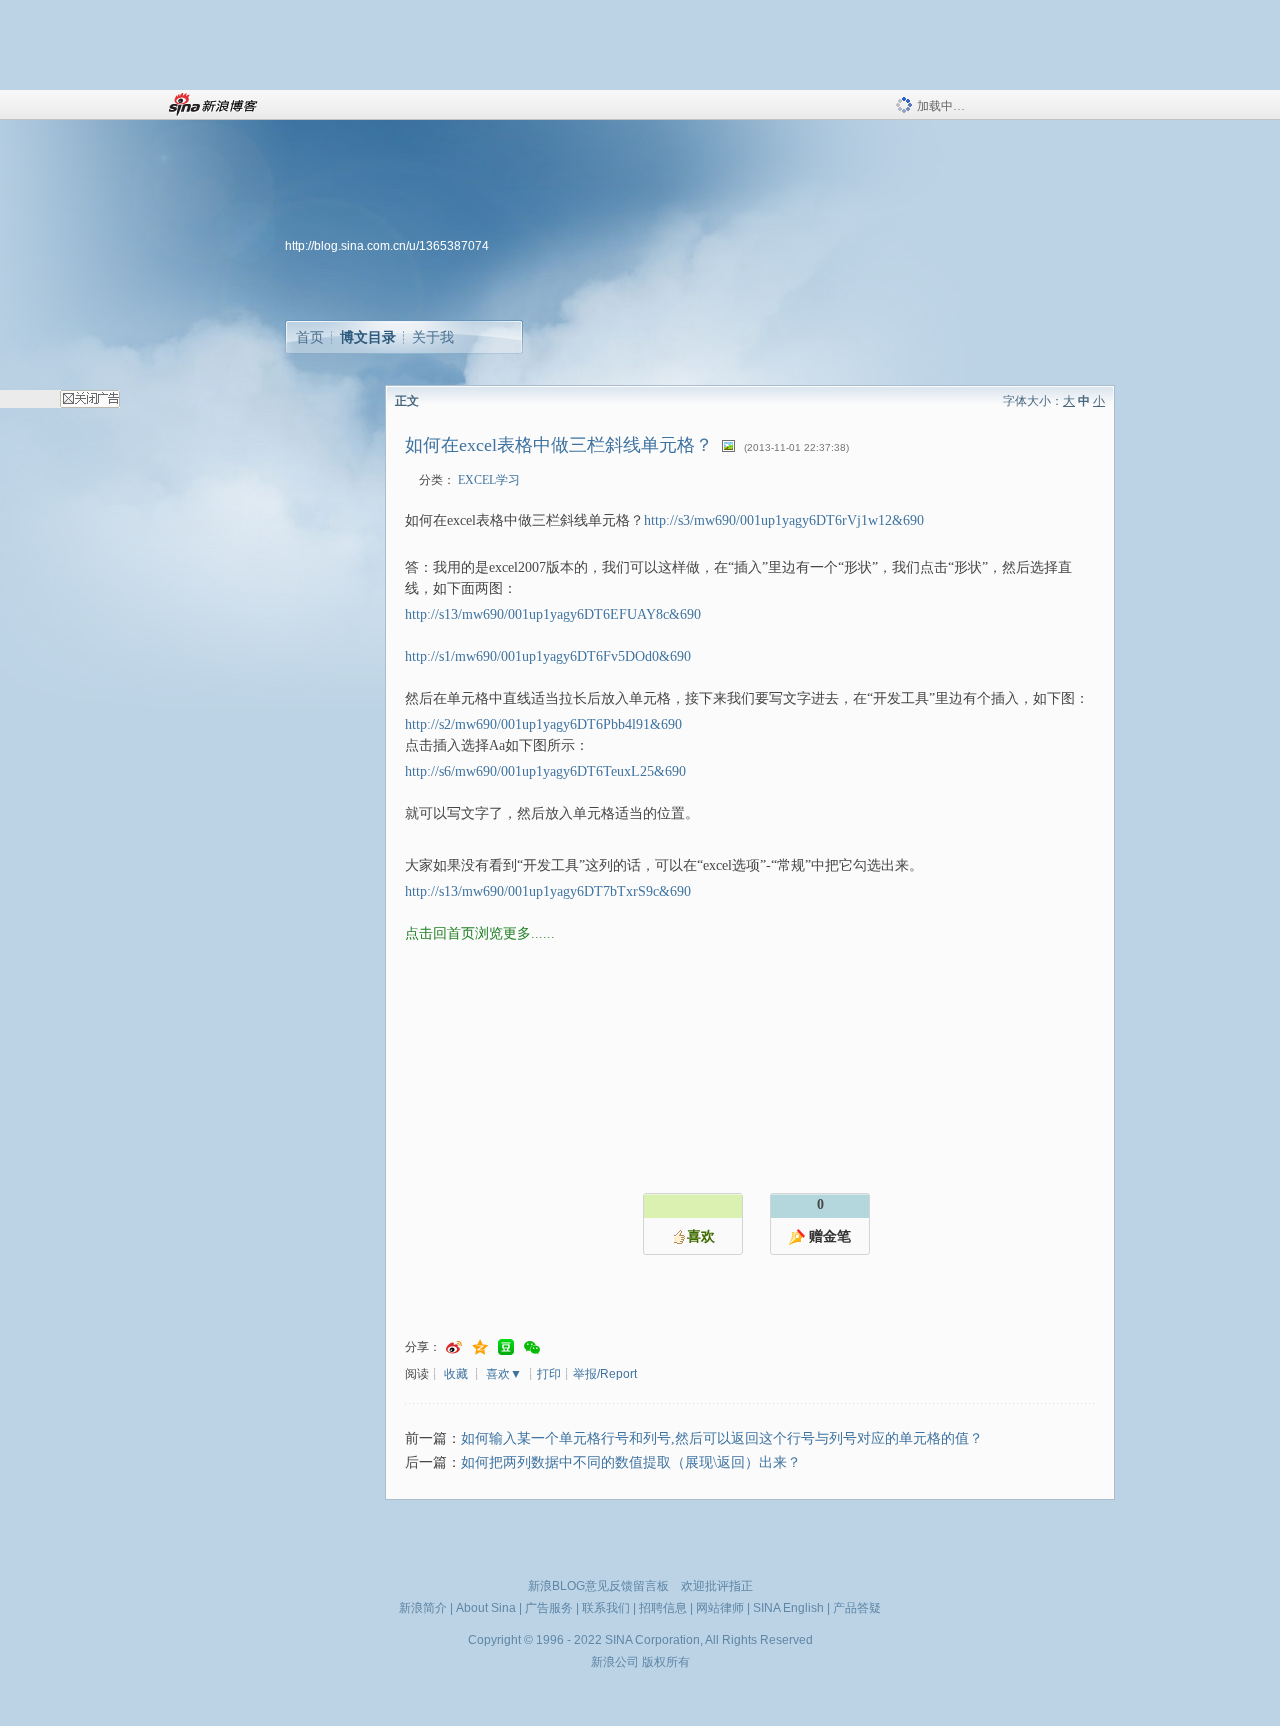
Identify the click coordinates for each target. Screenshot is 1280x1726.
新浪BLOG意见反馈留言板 (598, 1586)
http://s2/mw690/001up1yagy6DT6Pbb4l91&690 (543, 724)
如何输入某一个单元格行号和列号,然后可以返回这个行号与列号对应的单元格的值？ (722, 1438)
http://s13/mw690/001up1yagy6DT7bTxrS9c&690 (548, 891)
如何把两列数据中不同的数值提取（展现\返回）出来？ (631, 1462)
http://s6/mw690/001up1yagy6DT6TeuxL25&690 (545, 771)
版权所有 (666, 1662)
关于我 (433, 337)
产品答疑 (857, 1608)
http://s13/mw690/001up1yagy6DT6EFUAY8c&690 (553, 614)
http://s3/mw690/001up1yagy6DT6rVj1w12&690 (784, 520)
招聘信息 (663, 1608)
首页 (310, 337)
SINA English (788, 1608)
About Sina (486, 1608)
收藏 (456, 1374)
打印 (549, 1374)
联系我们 (606, 1608)
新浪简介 (423, 1608)
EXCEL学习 (489, 480)
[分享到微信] (532, 1347)
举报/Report (605, 1374)
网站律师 (720, 1608)
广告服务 (549, 1608)
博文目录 (368, 337)
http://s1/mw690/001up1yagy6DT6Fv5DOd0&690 (548, 656)
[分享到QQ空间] (480, 1347)
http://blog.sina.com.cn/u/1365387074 (387, 246)
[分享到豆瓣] (506, 1347)
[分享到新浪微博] (454, 1347)
